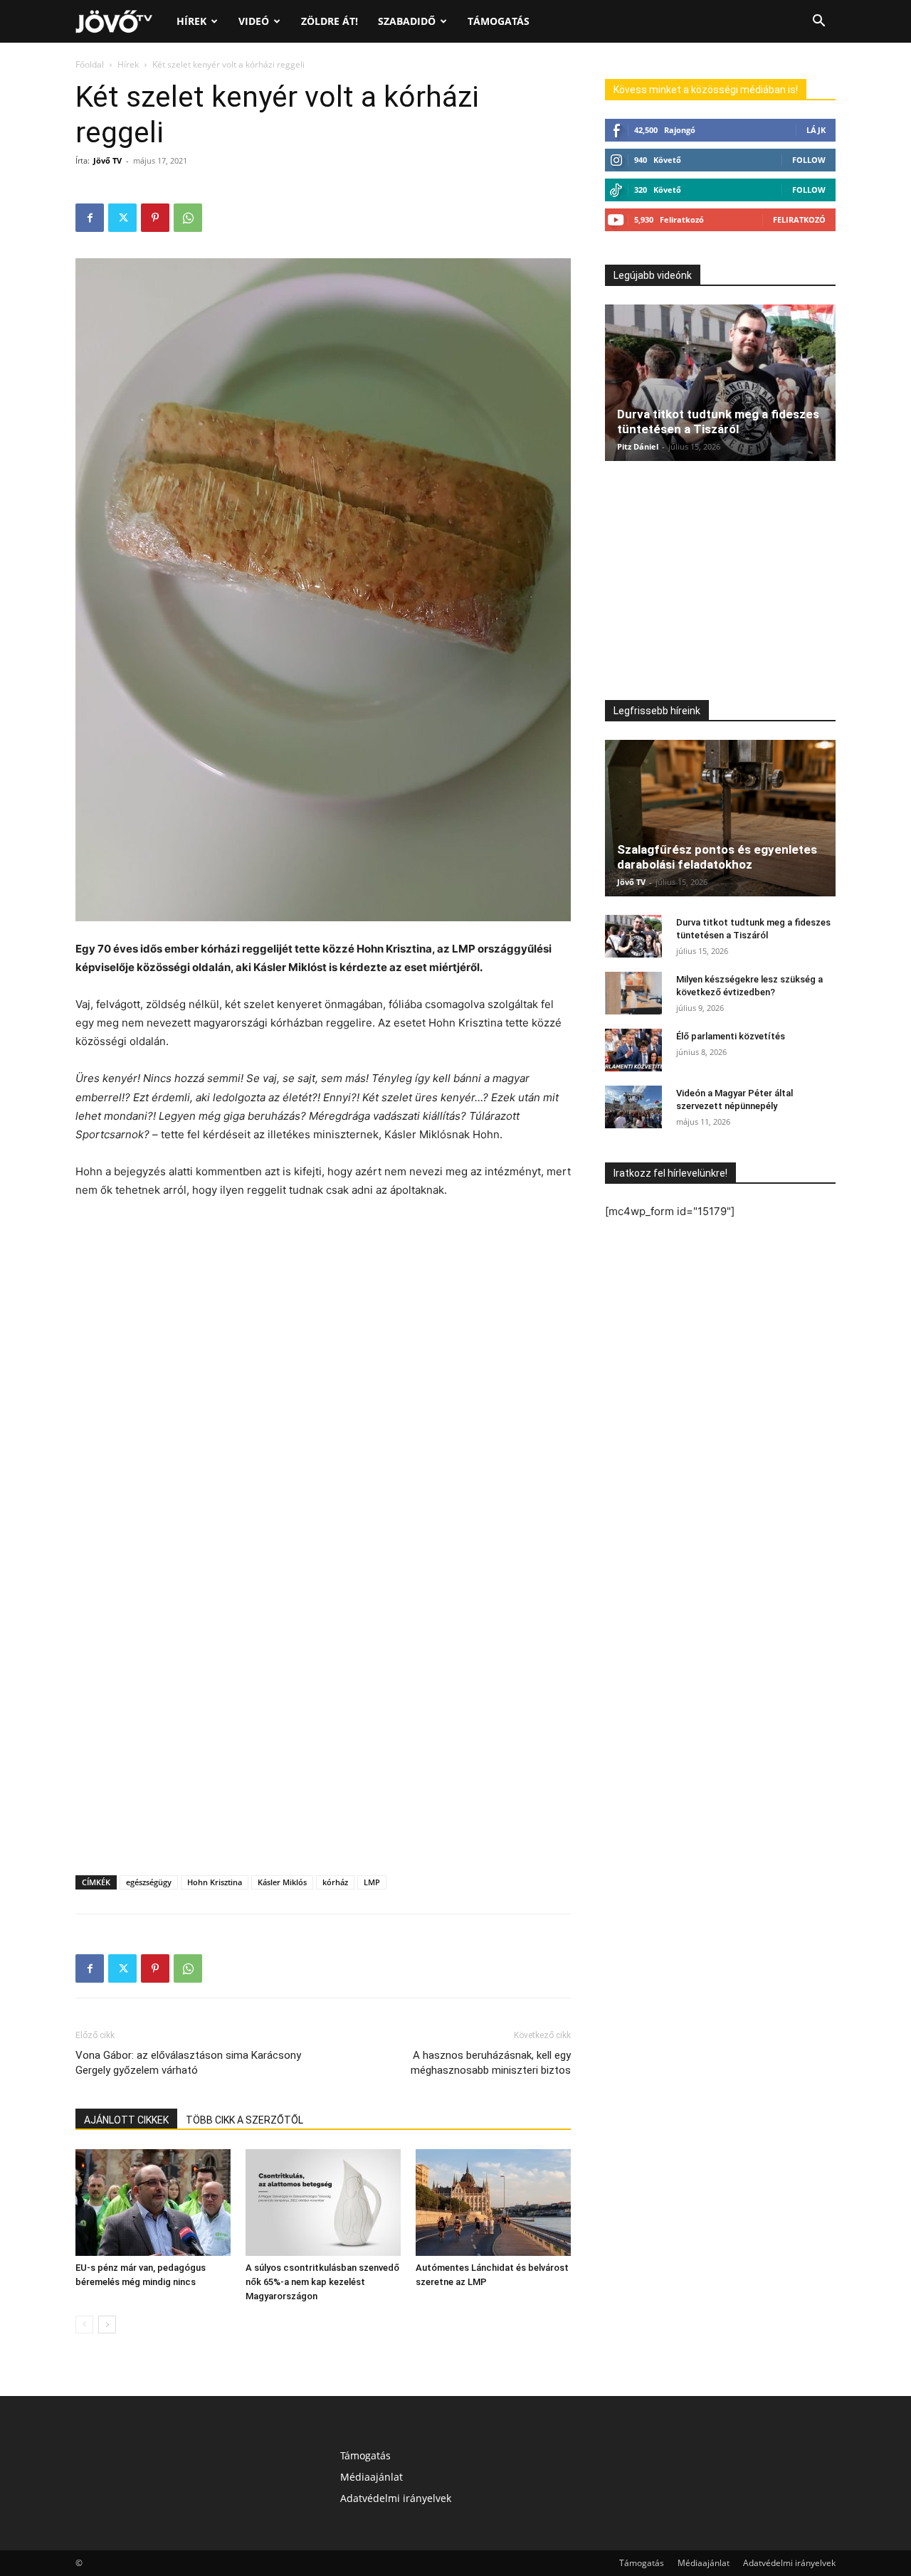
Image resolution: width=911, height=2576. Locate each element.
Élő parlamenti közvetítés (731, 1036)
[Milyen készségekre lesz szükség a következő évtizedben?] (633, 993)
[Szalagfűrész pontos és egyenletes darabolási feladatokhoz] (720, 818)
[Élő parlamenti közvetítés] (633, 1050)
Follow (809, 160)
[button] (818, 22)
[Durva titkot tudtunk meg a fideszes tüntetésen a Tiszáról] (720, 383)
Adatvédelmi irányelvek (396, 2498)
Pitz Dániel (638, 446)
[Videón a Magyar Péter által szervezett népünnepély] (633, 1107)
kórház (335, 1882)
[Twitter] (122, 218)
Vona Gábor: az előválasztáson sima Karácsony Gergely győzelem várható (188, 2063)
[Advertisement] (323, 1239)
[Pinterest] (155, 218)
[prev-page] (84, 2325)
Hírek (191, 21)
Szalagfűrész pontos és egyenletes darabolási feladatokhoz (717, 857)
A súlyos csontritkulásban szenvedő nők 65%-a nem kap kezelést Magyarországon (322, 2282)
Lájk (816, 130)
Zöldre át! (330, 21)
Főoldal (90, 64)
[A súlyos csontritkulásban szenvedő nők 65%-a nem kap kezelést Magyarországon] (323, 2203)
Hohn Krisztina (215, 1882)
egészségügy (149, 1882)
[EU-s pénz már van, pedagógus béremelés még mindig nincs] (153, 2203)
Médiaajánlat (372, 2477)
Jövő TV (107, 160)
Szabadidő (407, 21)
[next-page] (107, 2325)
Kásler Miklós (282, 1882)
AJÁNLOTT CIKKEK (126, 2120)
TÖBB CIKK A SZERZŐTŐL (244, 2120)
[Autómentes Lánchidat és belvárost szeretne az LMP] (493, 2203)
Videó (254, 21)
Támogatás (499, 21)
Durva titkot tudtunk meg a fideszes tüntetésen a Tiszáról (718, 422)
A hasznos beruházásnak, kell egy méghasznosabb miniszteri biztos (491, 2063)
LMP (372, 1882)
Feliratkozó (799, 219)
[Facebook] (90, 218)
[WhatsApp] (188, 218)
